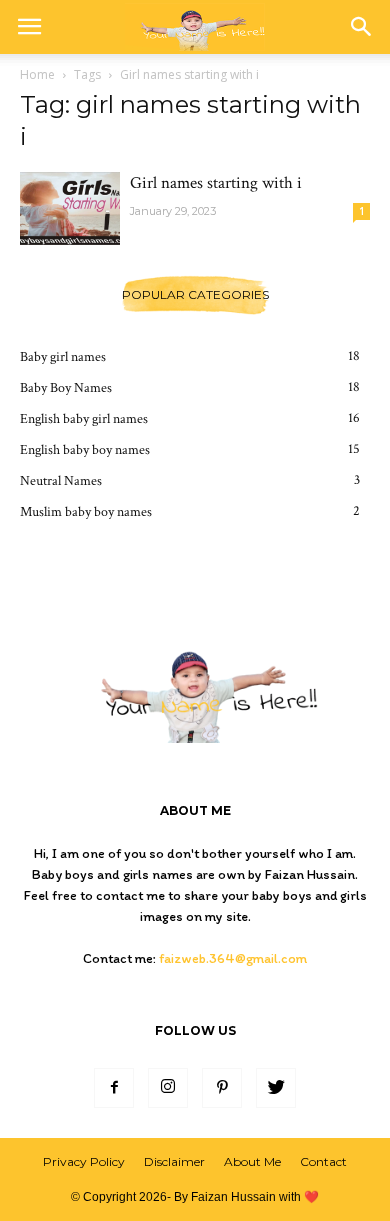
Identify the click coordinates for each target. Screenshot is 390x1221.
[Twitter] (276, 1088)
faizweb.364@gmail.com (233, 958)
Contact (323, 1161)
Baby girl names (63, 357)
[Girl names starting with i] (70, 208)
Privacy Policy (84, 1161)
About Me (252, 1161)
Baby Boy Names (66, 388)
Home (37, 74)
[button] (362, 27)
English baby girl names (84, 419)
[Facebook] (114, 1088)
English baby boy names (85, 450)
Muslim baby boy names (86, 512)
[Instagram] (168, 1088)
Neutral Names (61, 481)
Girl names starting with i (216, 183)
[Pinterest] (222, 1088)
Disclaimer (174, 1161)
